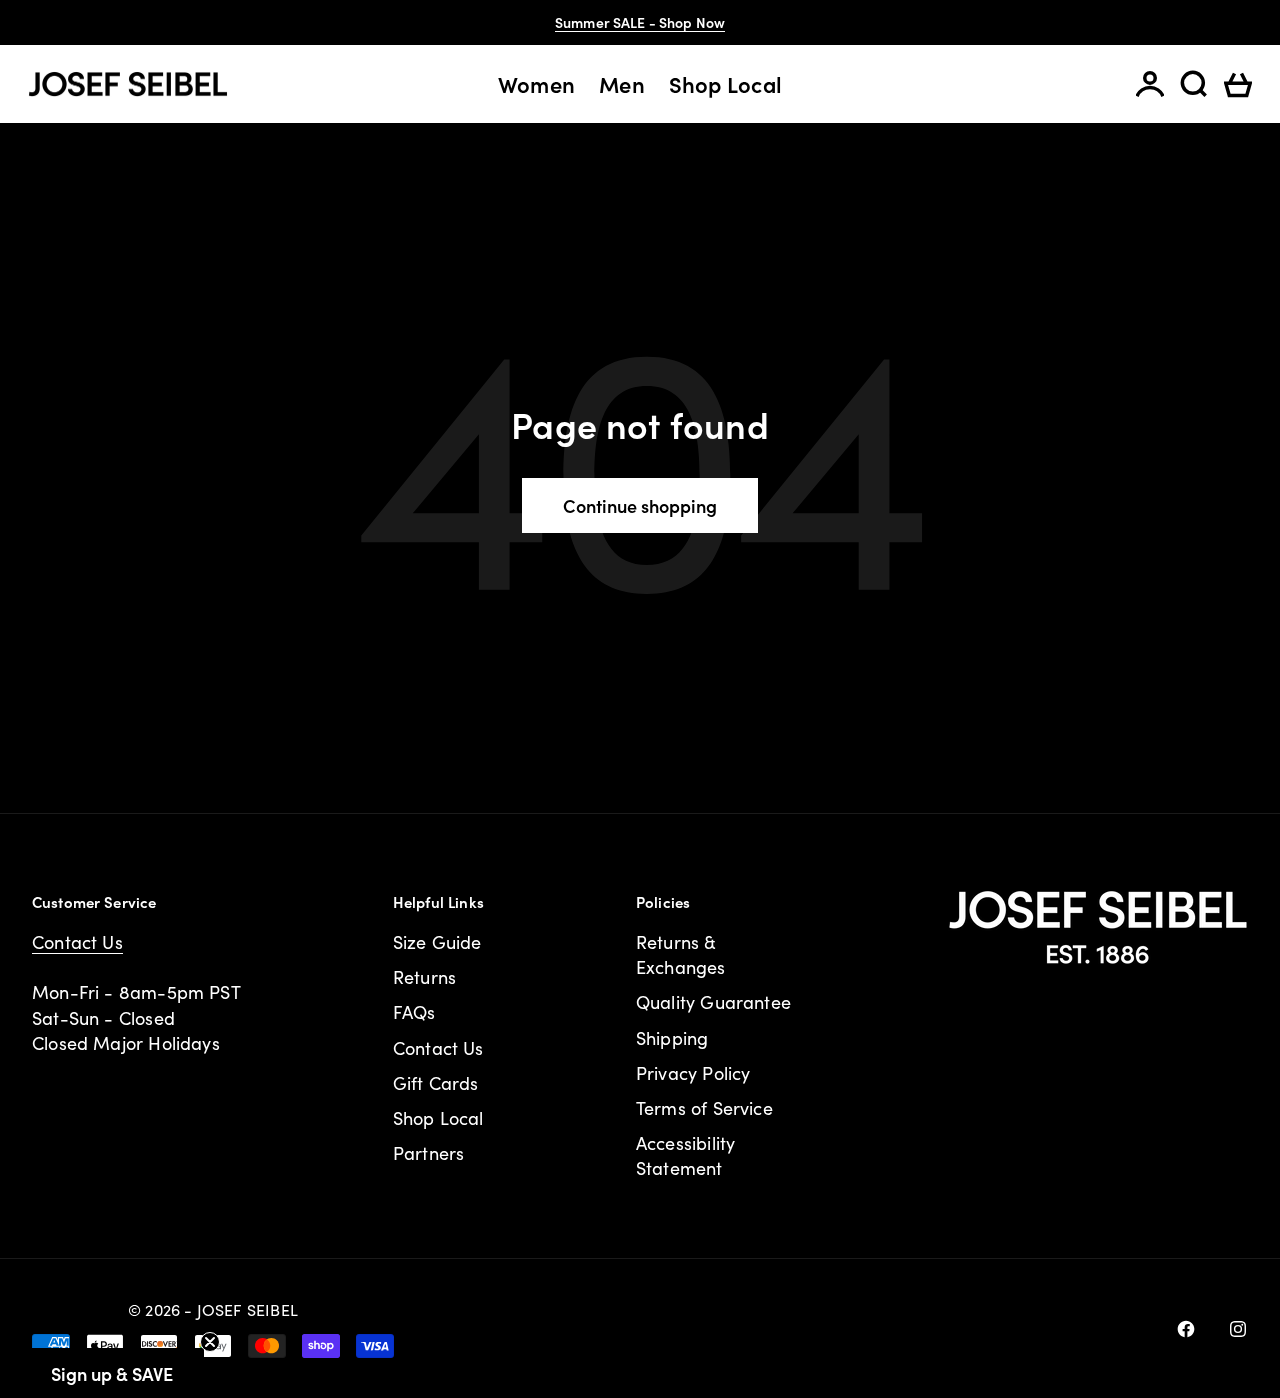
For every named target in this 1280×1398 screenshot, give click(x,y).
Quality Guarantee (713, 1002)
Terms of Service (704, 1108)
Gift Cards (436, 1083)
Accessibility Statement (685, 1155)
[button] (112, 1373)
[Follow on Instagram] (1238, 1329)
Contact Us (77, 942)
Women (536, 84)
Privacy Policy (693, 1073)
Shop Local (725, 84)
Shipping (672, 1038)
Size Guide (437, 942)
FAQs (414, 1012)
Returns (424, 977)
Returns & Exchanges (681, 954)
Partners (428, 1153)
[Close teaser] (210, 1342)
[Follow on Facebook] (1186, 1329)
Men (622, 84)
